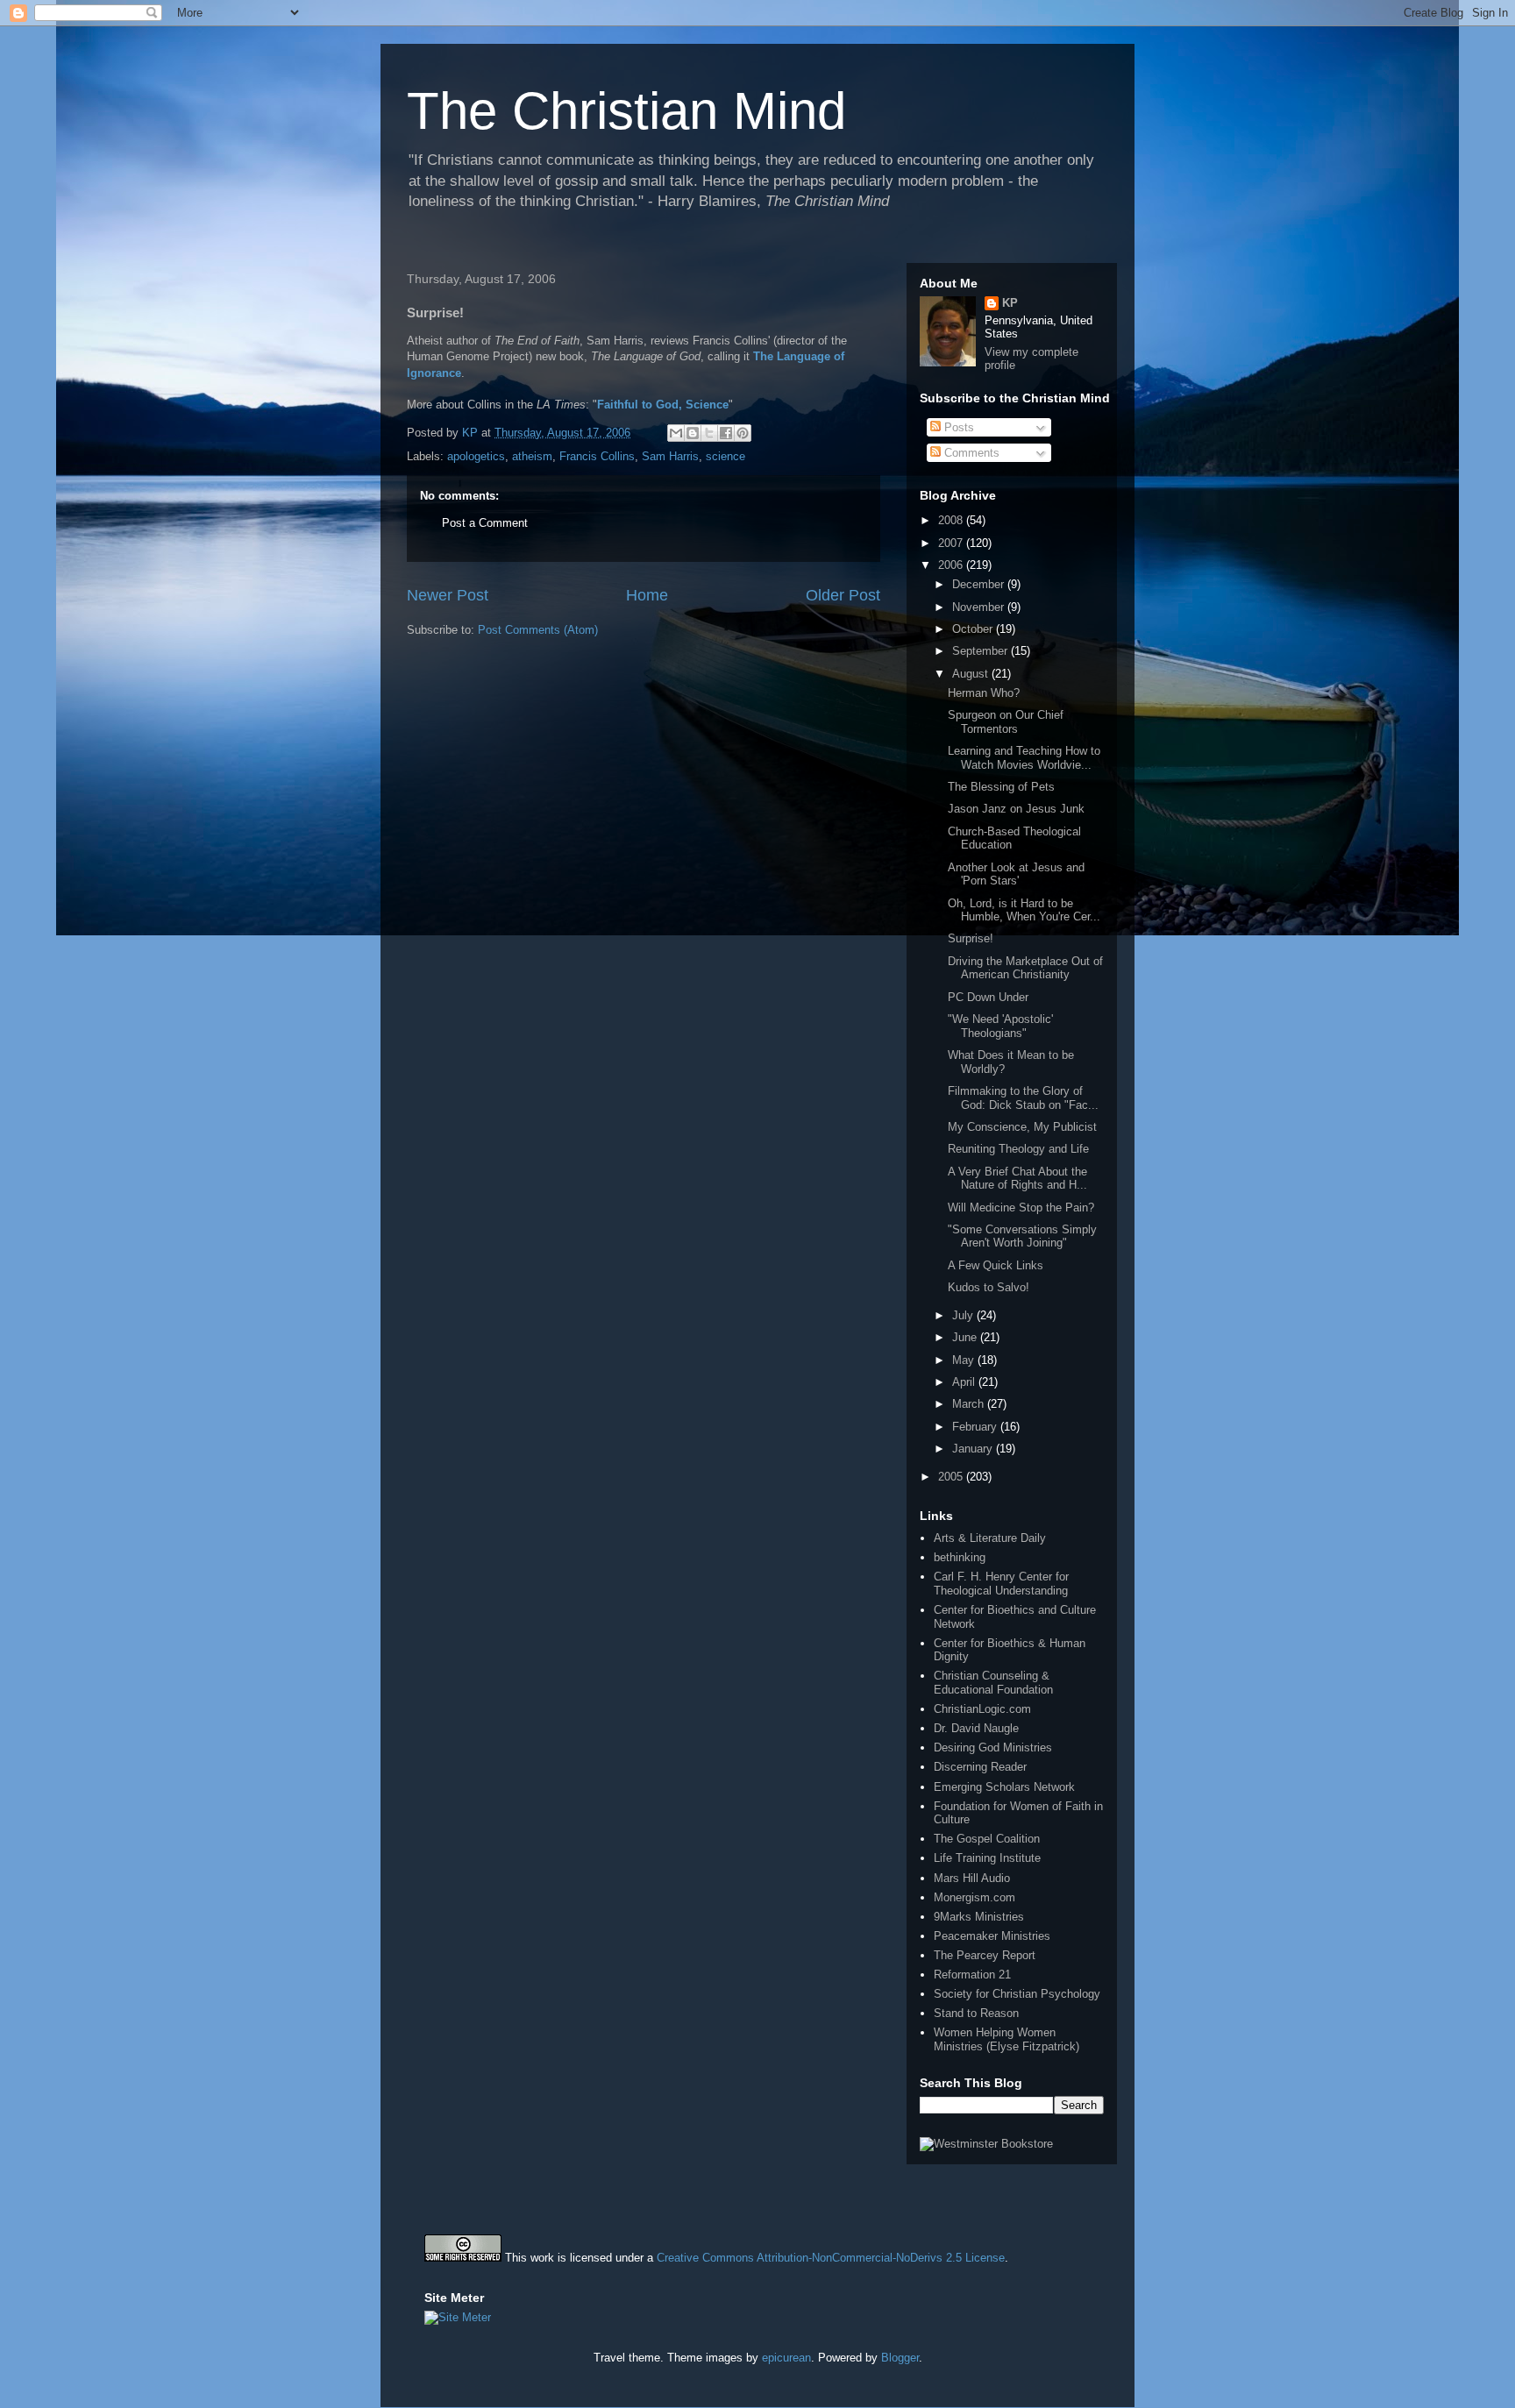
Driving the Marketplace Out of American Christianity (1025, 968)
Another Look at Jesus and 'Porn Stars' (1016, 874)
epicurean (786, 2358)
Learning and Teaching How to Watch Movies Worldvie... (1024, 758)
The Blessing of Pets (1001, 787)
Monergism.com (974, 1897)
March (970, 1404)
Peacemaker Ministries (992, 1936)
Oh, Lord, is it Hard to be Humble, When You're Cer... (1024, 910)
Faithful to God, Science (663, 405)
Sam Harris (670, 456)
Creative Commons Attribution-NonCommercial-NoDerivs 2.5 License (831, 2258)
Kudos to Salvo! (989, 1287)
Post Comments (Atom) (538, 630)
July (964, 1315)
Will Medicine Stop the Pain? (1021, 1208)
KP (1010, 303)
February (976, 1427)
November (980, 607)
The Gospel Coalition (987, 1839)
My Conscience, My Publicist (1022, 1127)
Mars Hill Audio (972, 1878)
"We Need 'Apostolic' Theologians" (1000, 1026)
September (982, 651)
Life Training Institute (987, 1858)
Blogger (900, 2358)
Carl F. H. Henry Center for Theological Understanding (1001, 1584)
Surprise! (971, 938)
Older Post (843, 595)
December (980, 584)
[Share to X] (709, 433)
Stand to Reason (976, 2013)
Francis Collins (597, 456)
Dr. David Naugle (976, 1728)
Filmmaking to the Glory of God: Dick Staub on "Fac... (1023, 1098)
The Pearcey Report (985, 1955)
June (966, 1337)
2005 (952, 1477)
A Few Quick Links (996, 1265)
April (965, 1382)
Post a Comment (485, 523)
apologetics (476, 456)
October (974, 629)
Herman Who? (984, 693)
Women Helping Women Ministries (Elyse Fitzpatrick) (1006, 2039)
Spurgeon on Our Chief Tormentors (1006, 722)
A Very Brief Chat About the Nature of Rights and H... (1017, 1179)
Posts (957, 427)
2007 (952, 543)
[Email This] (676, 433)
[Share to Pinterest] (743, 433)
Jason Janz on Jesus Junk (1016, 809)
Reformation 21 (972, 1975)
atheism (532, 456)
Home (647, 595)
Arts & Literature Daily (990, 1538)
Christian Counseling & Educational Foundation (993, 1683)
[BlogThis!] (693, 433)
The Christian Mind (626, 111)
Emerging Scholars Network (1004, 1787)
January (974, 1449)
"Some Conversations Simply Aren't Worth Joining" (1022, 1236)
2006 (952, 565)
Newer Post (448, 595)
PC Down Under (988, 997)
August (972, 674)
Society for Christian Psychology (1017, 1994)
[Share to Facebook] (726, 433)
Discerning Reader (980, 1767)
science (725, 456)
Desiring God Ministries (993, 1747)
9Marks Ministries (979, 1917)
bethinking (960, 1557)
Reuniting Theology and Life (1018, 1149)
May (965, 1360)
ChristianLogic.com (982, 1709)
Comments (970, 453)
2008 (952, 520)
